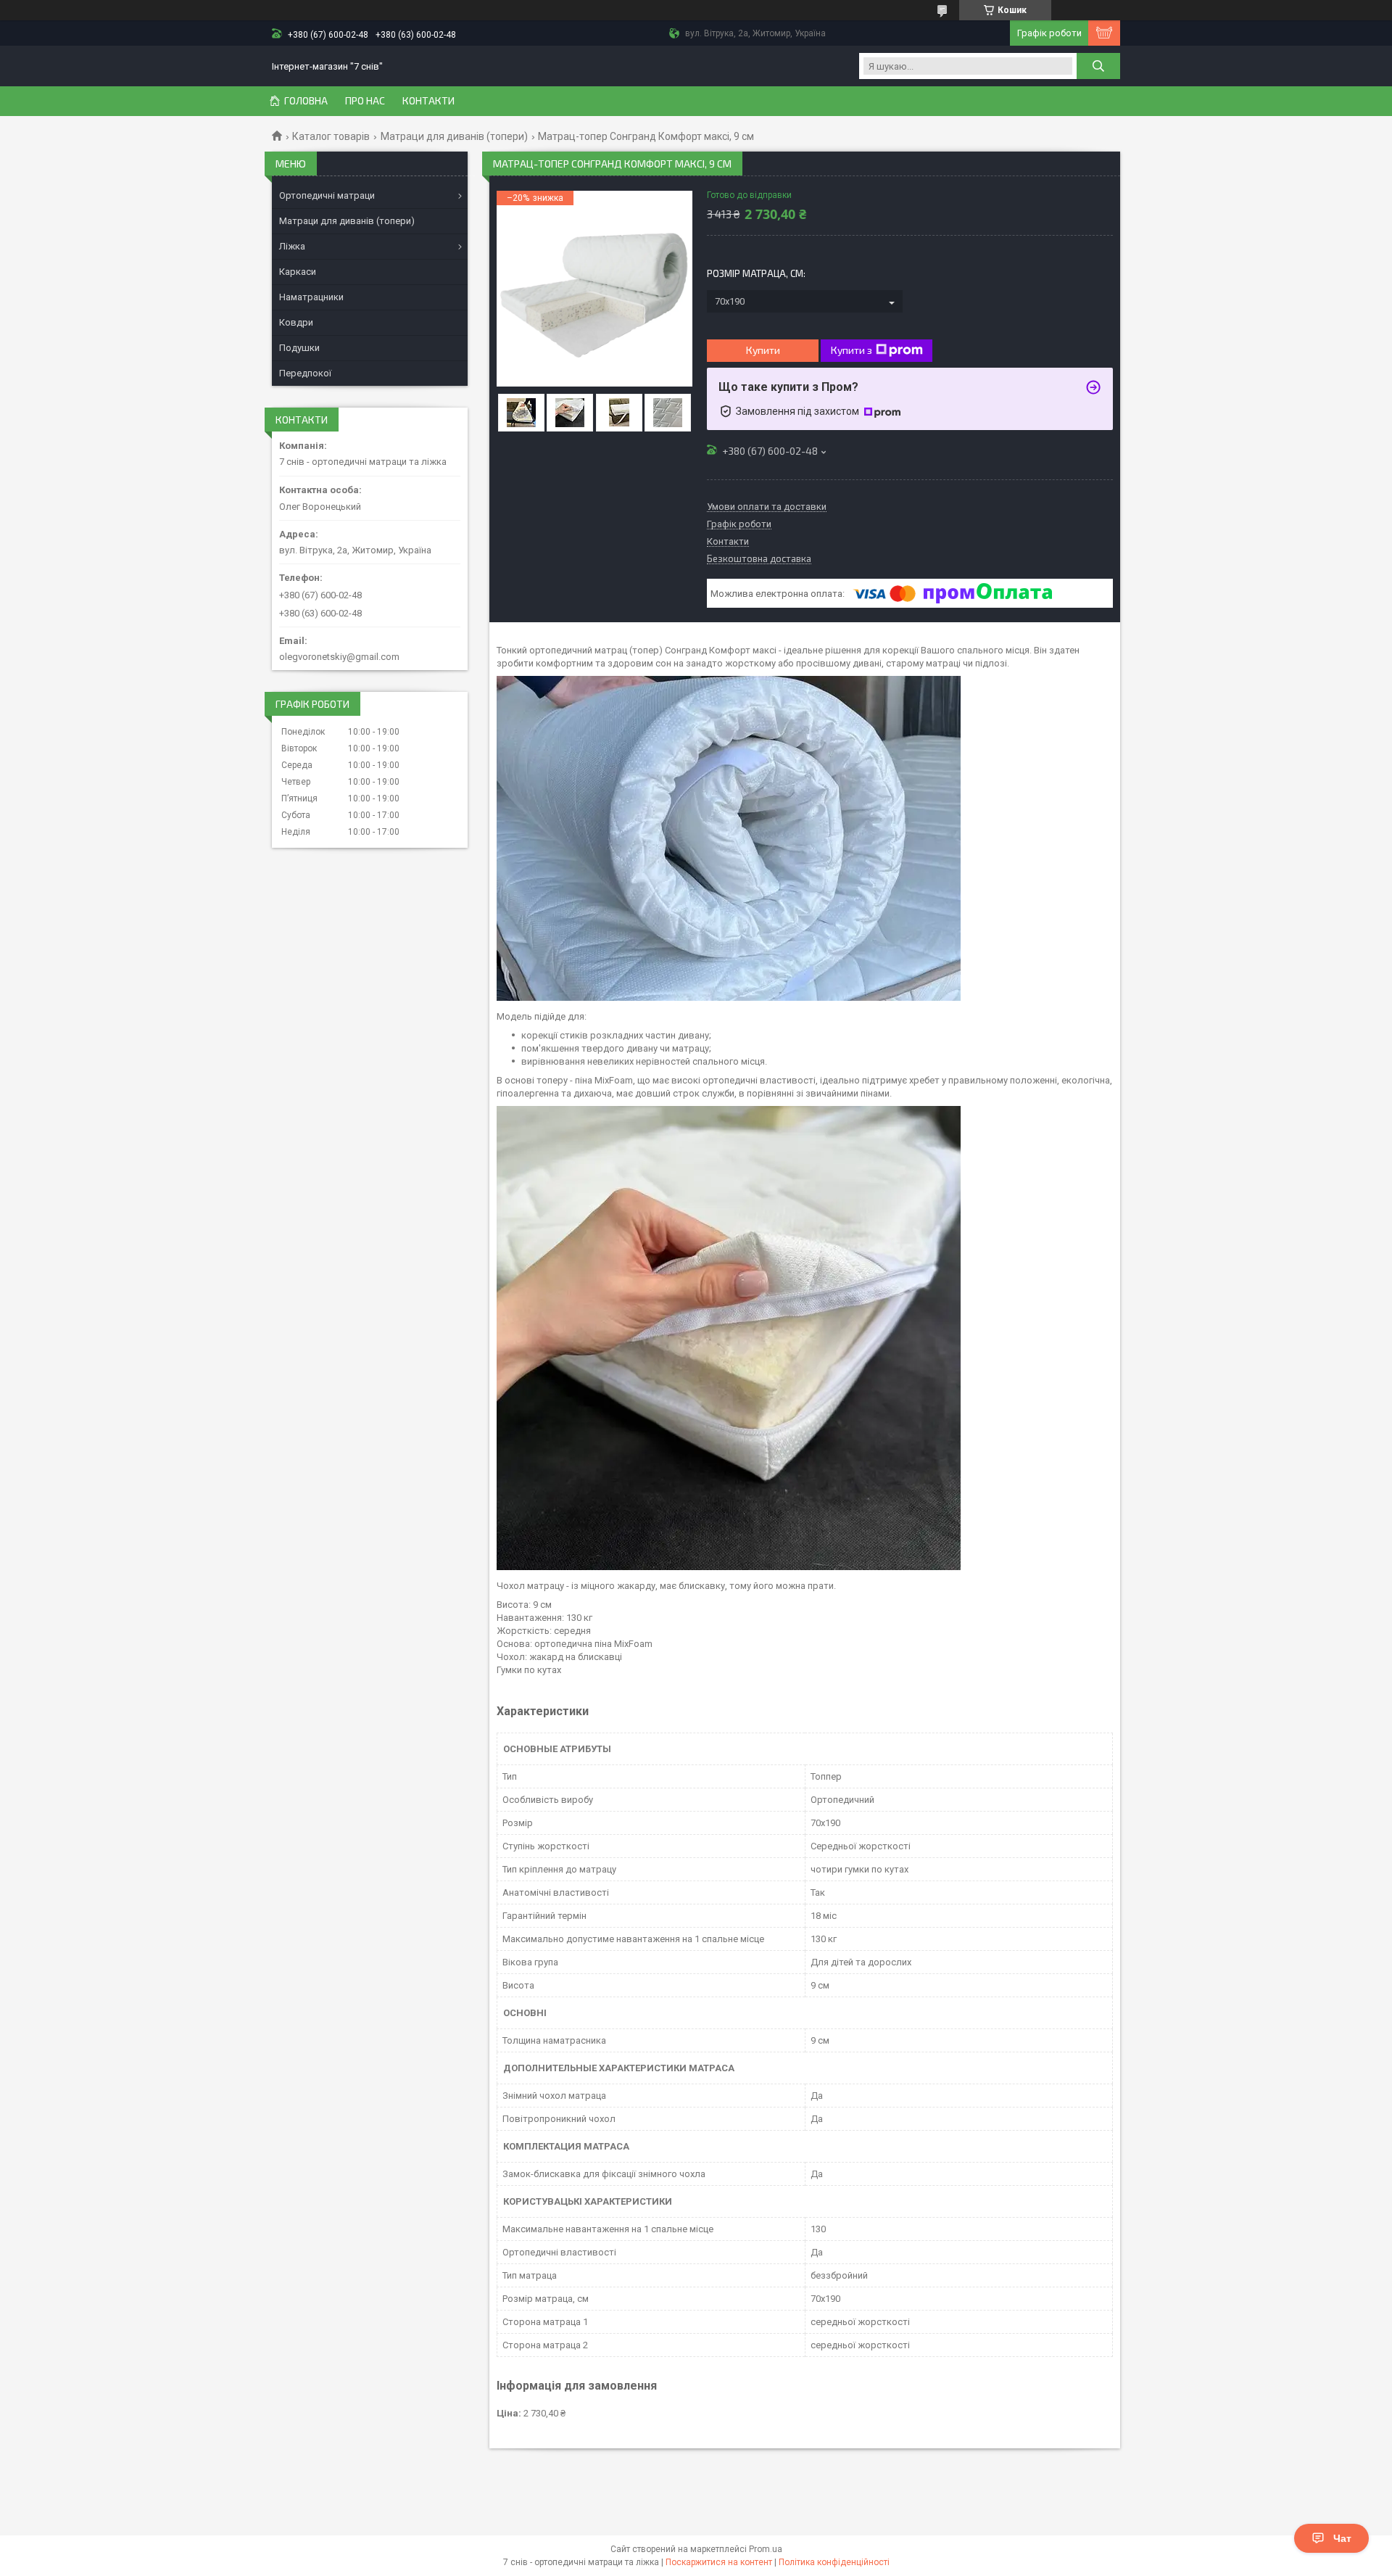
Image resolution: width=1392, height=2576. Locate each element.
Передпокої (305, 373)
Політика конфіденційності (834, 2562)
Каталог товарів (331, 136)
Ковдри (296, 322)
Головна (306, 101)
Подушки (299, 348)
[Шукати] (1098, 66)
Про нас (365, 101)
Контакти (428, 101)
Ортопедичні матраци (327, 195)
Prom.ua (766, 2549)
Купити (763, 350)
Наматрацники (311, 297)
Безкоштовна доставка (759, 559)
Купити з (852, 350)
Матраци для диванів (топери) (454, 136)
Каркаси (298, 272)
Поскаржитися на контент (719, 2562)
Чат (1342, 2538)
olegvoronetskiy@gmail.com (339, 657)
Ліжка (292, 246)
